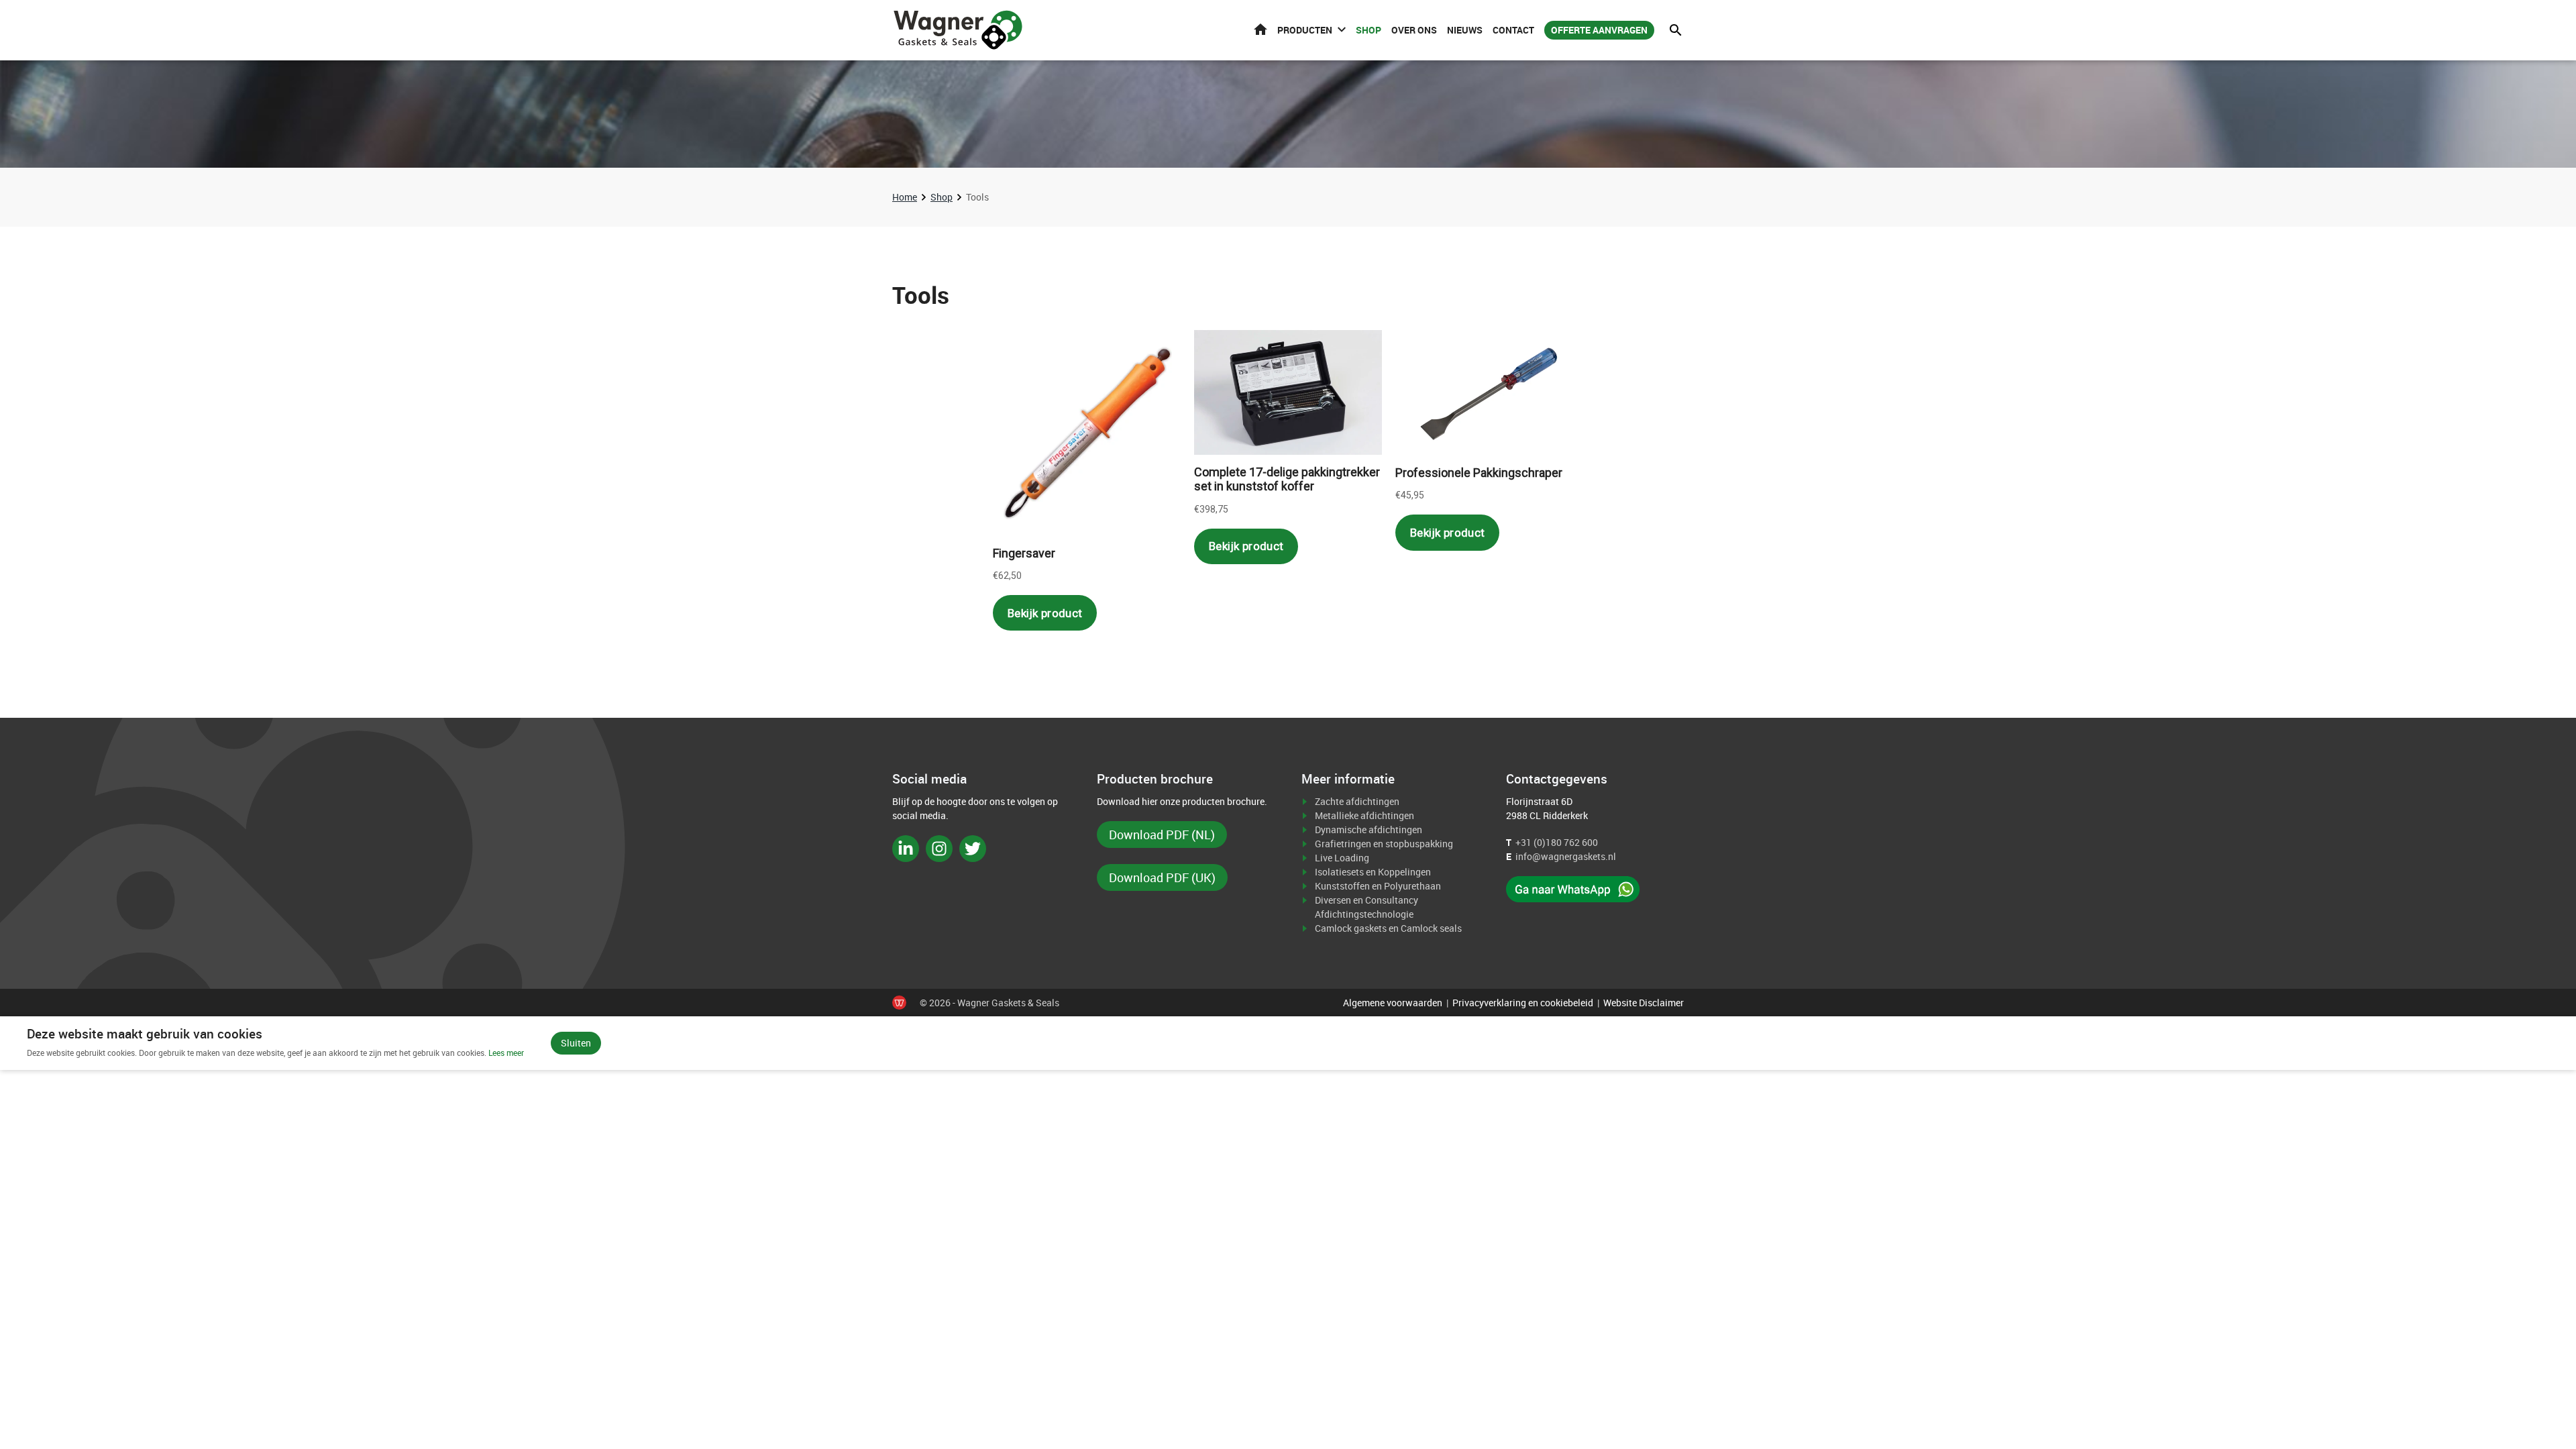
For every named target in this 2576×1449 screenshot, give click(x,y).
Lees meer (506, 1053)
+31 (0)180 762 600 (1557, 842)
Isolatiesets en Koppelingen (1373, 872)
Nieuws (1465, 30)
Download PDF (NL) (1162, 835)
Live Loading (1342, 858)
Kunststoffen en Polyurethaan (1378, 886)
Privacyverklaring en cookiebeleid (1523, 1003)
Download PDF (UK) (1162, 877)
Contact (1513, 30)
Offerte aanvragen (1599, 30)
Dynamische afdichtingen (1368, 829)
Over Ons (1414, 30)
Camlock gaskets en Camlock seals (1388, 928)
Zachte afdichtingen (1357, 801)
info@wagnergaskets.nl (1566, 856)
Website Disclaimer (1644, 1003)
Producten (1305, 30)
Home (1260, 29)
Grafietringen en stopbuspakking (1384, 844)
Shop (1368, 30)
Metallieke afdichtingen (1364, 815)
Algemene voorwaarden (1393, 1003)
